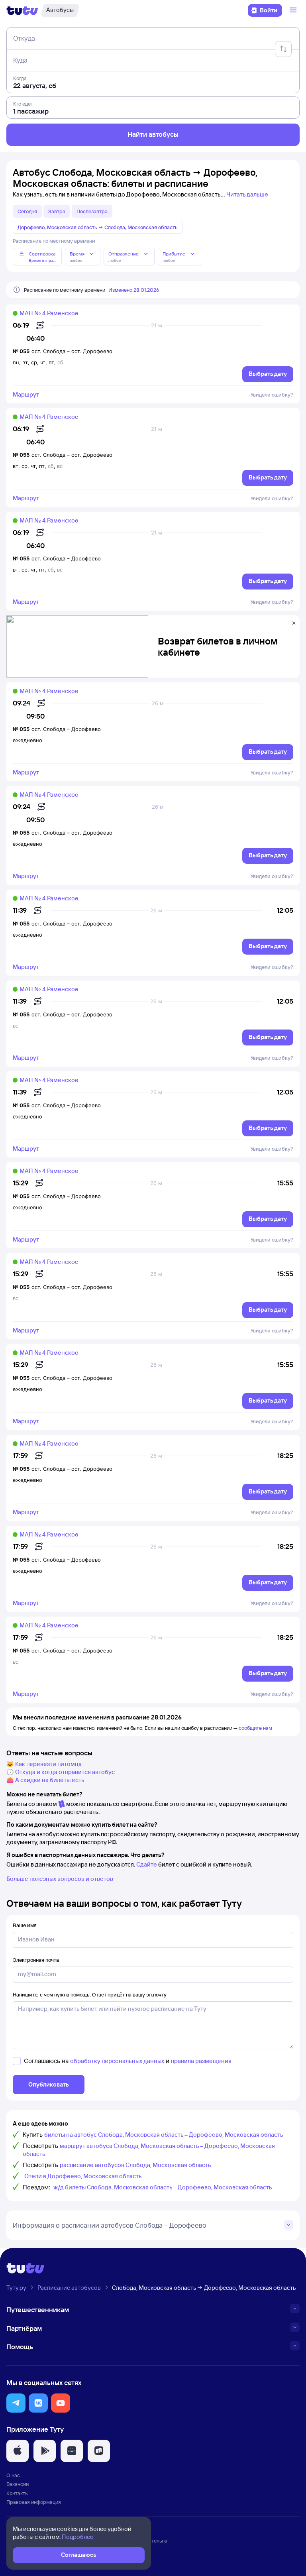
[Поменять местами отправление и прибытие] (283, 49)
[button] (16, 2403)
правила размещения (201, 2061)
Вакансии (18, 2484)
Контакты (18, 2493)
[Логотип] (22, 10)
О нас (13, 2475)
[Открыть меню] (294, 10)
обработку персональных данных (117, 2061)
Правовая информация (34, 2502)
